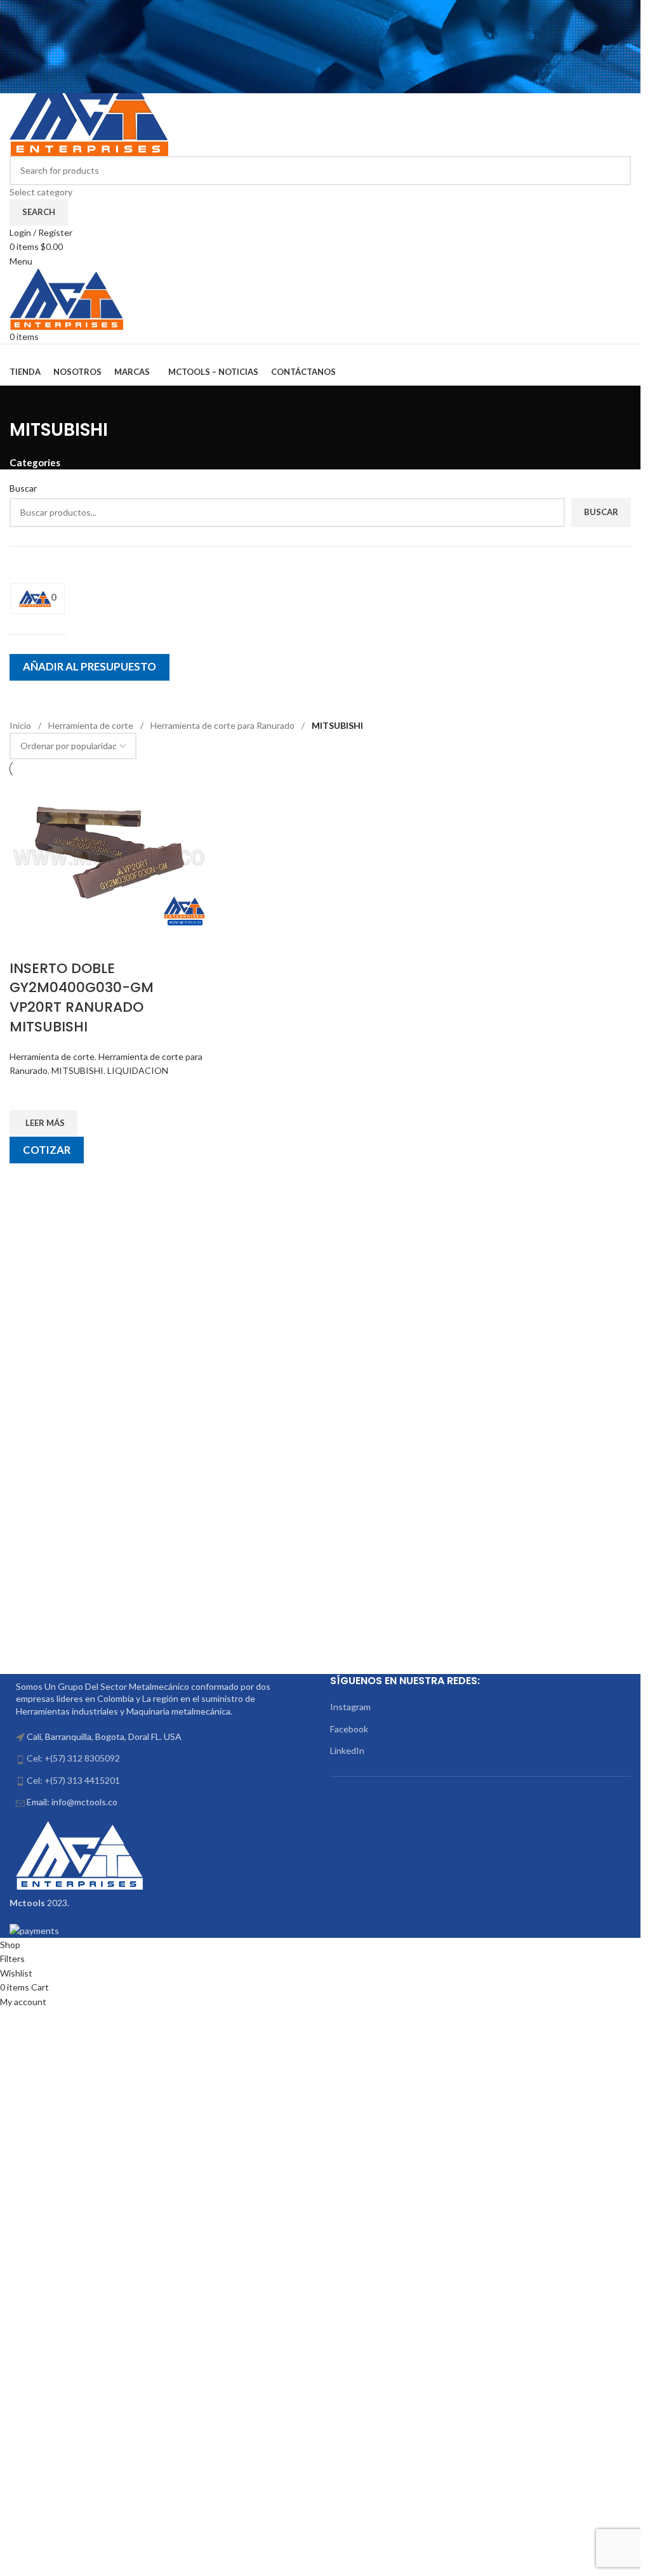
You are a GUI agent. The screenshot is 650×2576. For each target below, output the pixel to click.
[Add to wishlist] (25, 1094)
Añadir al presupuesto (90, 666)
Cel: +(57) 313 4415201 (73, 1780)
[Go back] (25, 402)
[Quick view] (25, 1179)
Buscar (601, 512)
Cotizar (47, 1150)
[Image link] (79, 1854)
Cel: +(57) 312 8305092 (73, 1758)
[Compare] (25, 943)
